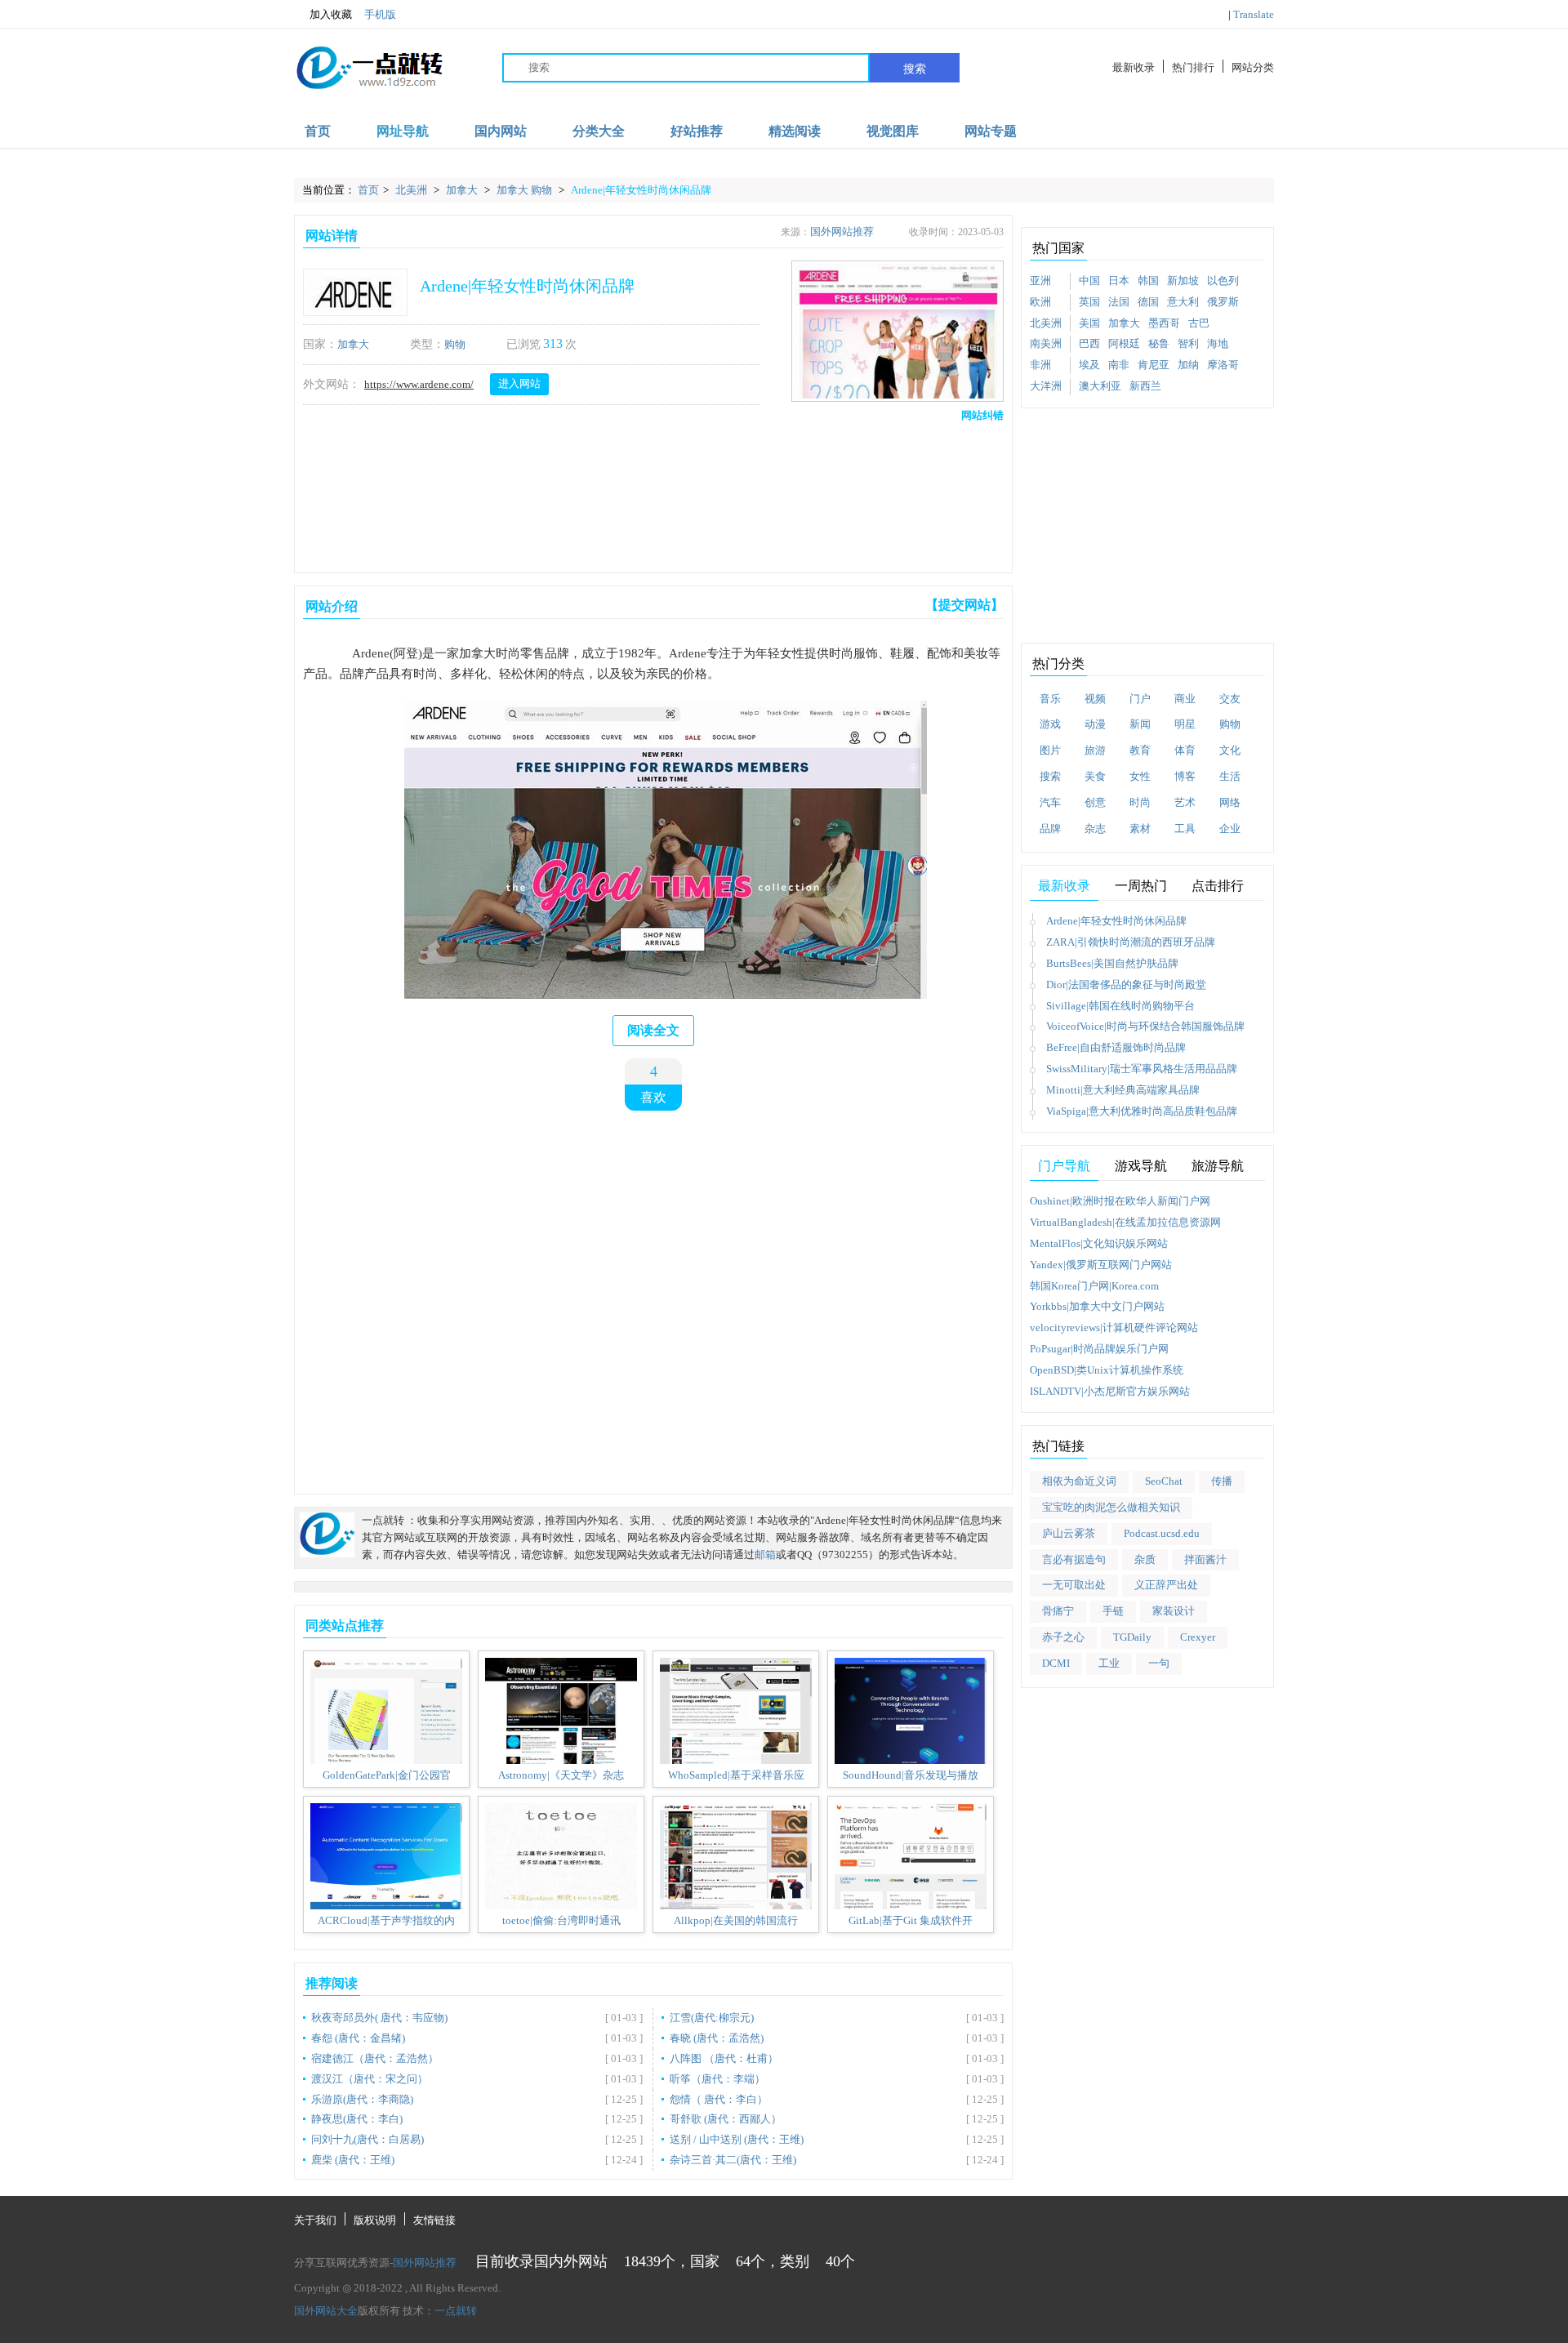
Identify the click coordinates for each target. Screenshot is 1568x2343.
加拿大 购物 (526, 190)
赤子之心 (1063, 1637)
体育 (1185, 750)
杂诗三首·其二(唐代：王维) (733, 2160)
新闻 (1140, 724)
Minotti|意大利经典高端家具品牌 (1123, 1090)
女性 (1140, 776)
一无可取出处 (1074, 1585)
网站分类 (1253, 67)
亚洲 (1040, 281)
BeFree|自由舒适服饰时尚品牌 (1116, 1047)
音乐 (1050, 699)
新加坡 (1183, 281)
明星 (1185, 724)
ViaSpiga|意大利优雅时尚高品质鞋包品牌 (1142, 1111)
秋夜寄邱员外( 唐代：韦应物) (379, 2018)
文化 (1230, 750)
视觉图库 (893, 131)
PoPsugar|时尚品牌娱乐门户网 (1099, 1349)
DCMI (1056, 1663)
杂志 (1095, 829)
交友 (1230, 699)
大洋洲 (1046, 386)
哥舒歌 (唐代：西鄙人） (726, 2119)
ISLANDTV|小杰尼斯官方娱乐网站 (1110, 1391)
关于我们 (315, 2220)
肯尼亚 (1154, 365)
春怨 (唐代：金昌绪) (358, 2038)
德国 (1148, 302)
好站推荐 (697, 131)
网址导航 (403, 131)
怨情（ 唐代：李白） (719, 2099)
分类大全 (599, 131)
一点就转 (456, 2311)
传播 (1222, 1481)
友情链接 (434, 2220)
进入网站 (519, 383)
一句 (1159, 1663)
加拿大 (463, 190)
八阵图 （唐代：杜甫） (724, 2058)
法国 (1119, 302)
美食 (1095, 776)
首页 (318, 131)
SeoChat (1164, 1481)
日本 (1119, 281)
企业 (1230, 829)
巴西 (1089, 343)
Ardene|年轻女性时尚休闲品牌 (641, 190)
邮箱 (765, 1555)
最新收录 (1134, 67)
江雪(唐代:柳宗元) (712, 2018)
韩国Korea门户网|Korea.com (1094, 1286)
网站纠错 (982, 415)
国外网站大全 (326, 2311)
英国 (1089, 302)
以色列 (1223, 281)
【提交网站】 (964, 605)
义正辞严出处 (1166, 1585)
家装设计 (1174, 1611)
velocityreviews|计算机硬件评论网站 (1114, 1327)
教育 (1140, 750)
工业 (1109, 1663)
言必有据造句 (1074, 1559)
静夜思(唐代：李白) (357, 2119)
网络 (1230, 802)
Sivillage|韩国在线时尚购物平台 (1120, 1006)
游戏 (1050, 724)
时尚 (1140, 802)
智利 (1188, 343)
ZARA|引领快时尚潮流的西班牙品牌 (1131, 942)
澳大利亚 (1100, 386)
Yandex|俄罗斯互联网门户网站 (1101, 1265)
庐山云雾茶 (1069, 1533)
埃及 (1089, 365)
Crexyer (1198, 1637)
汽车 (1050, 802)
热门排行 (1193, 67)
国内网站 (501, 131)
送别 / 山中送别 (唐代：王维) (737, 2139)
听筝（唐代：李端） (717, 2079)
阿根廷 (1124, 343)
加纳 (1188, 365)
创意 (1095, 802)
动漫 (1095, 724)
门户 (1140, 699)
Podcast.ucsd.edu (1162, 1533)
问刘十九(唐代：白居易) (367, 2139)
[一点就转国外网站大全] (372, 67)
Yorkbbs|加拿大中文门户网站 (1097, 1306)
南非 (1119, 365)
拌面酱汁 (1205, 1559)
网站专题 (991, 131)
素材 (1140, 829)
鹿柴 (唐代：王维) (353, 2160)
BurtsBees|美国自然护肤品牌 (1112, 963)
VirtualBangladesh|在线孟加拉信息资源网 (1125, 1222)
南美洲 (1046, 343)
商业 (1185, 699)
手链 (1113, 1611)
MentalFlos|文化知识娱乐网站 (1099, 1243)
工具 (1185, 829)
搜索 (915, 69)
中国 (1089, 281)
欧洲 (1040, 302)
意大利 (1183, 302)
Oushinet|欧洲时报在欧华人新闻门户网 (1120, 1201)
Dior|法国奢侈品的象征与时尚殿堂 (1126, 984)
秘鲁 (1159, 343)
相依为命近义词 (1079, 1481)
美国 (1089, 323)
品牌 (1050, 829)
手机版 (380, 14)
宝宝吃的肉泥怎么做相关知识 (1111, 1507)
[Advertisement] (650, 494)
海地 (1218, 343)
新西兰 (1145, 386)
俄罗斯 (1223, 302)
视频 (1095, 699)
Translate (1254, 14)
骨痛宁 (1058, 1611)
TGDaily (1132, 1637)
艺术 (1185, 802)
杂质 (1145, 1559)
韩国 (1148, 281)
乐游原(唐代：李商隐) (362, 2099)
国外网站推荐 (842, 232)
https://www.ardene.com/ (419, 384)
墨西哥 (1164, 323)
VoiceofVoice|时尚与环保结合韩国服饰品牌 (1145, 1026)
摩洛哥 (1223, 365)
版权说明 (375, 2220)
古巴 (1199, 323)
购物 (455, 344)
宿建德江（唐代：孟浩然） (375, 2058)
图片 (1050, 750)
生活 (1230, 776)
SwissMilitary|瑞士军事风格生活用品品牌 (1142, 1069)
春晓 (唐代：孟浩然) (717, 2038)
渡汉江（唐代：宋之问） (370, 2079)
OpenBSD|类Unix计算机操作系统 (1107, 1370)
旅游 (1095, 750)
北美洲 (412, 190)
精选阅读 (795, 131)
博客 (1185, 776)
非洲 (1040, 365)
